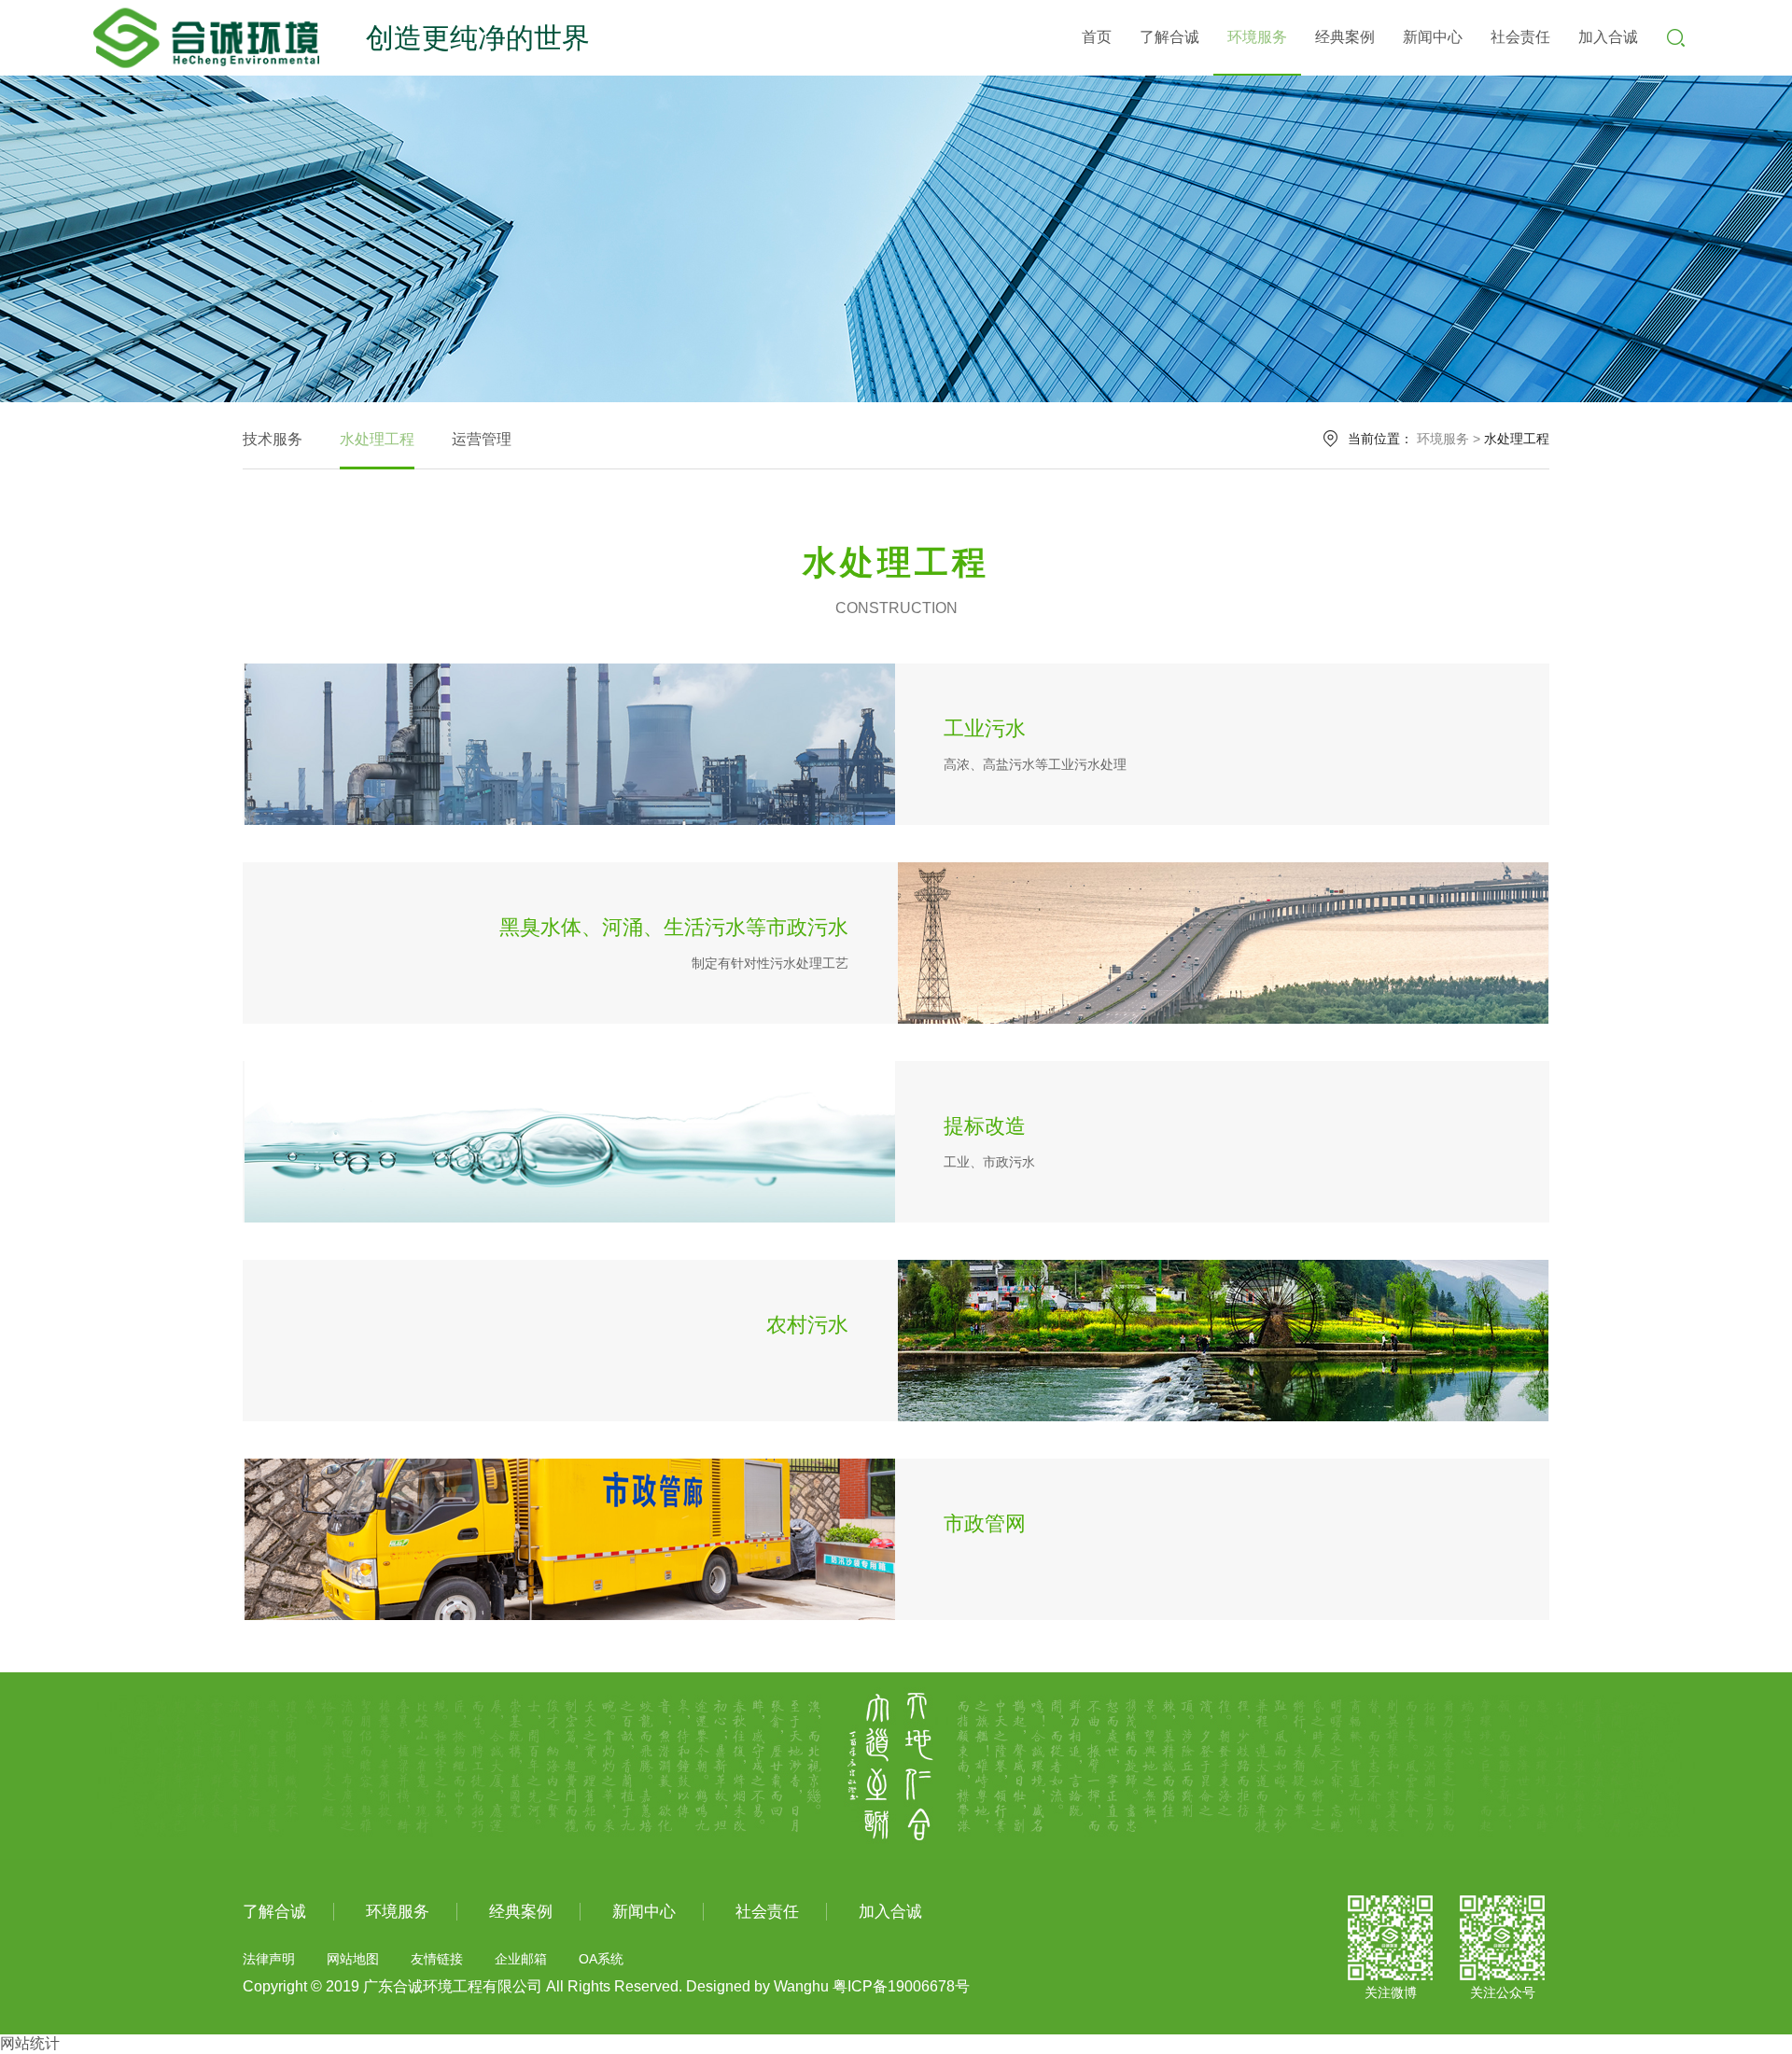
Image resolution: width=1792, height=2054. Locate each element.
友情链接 (437, 1959)
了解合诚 (1169, 37)
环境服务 (1257, 37)
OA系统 (601, 1959)
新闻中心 (1433, 37)
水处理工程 (377, 439)
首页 (1097, 37)
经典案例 (1345, 37)
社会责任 (1520, 37)
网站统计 (30, 2043)
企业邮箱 (521, 1959)
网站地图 (353, 1959)
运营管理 (482, 439)
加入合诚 (1608, 37)
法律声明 (269, 1959)
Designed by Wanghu (757, 1986)
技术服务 (273, 439)
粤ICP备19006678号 (901, 1986)
